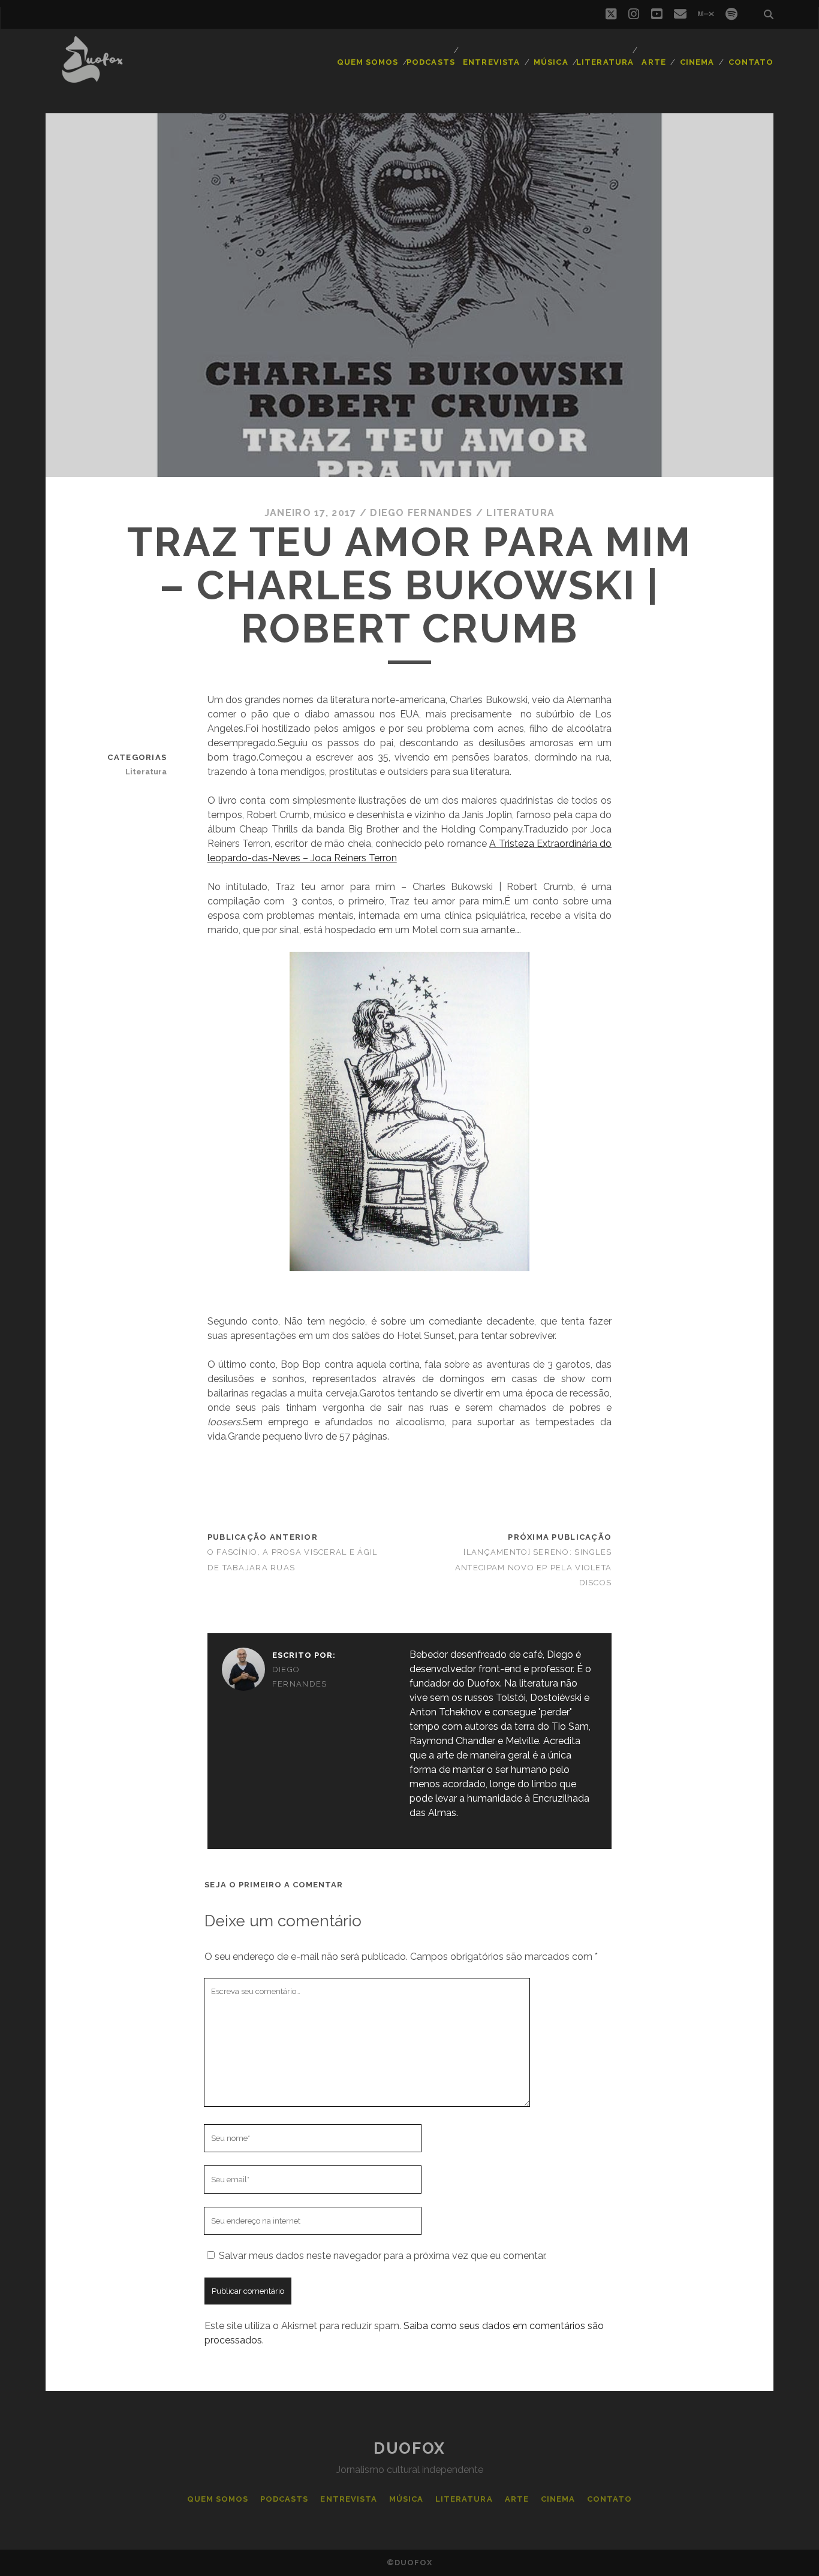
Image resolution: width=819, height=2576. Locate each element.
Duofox (409, 2448)
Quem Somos (368, 62)
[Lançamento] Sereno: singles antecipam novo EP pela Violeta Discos (533, 1567)
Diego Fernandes (421, 513)
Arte (654, 62)
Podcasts (430, 62)
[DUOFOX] (92, 77)
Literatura (605, 62)
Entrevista (491, 62)
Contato (751, 62)
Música (551, 62)
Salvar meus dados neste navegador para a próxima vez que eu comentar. (383, 2256)
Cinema (697, 62)
